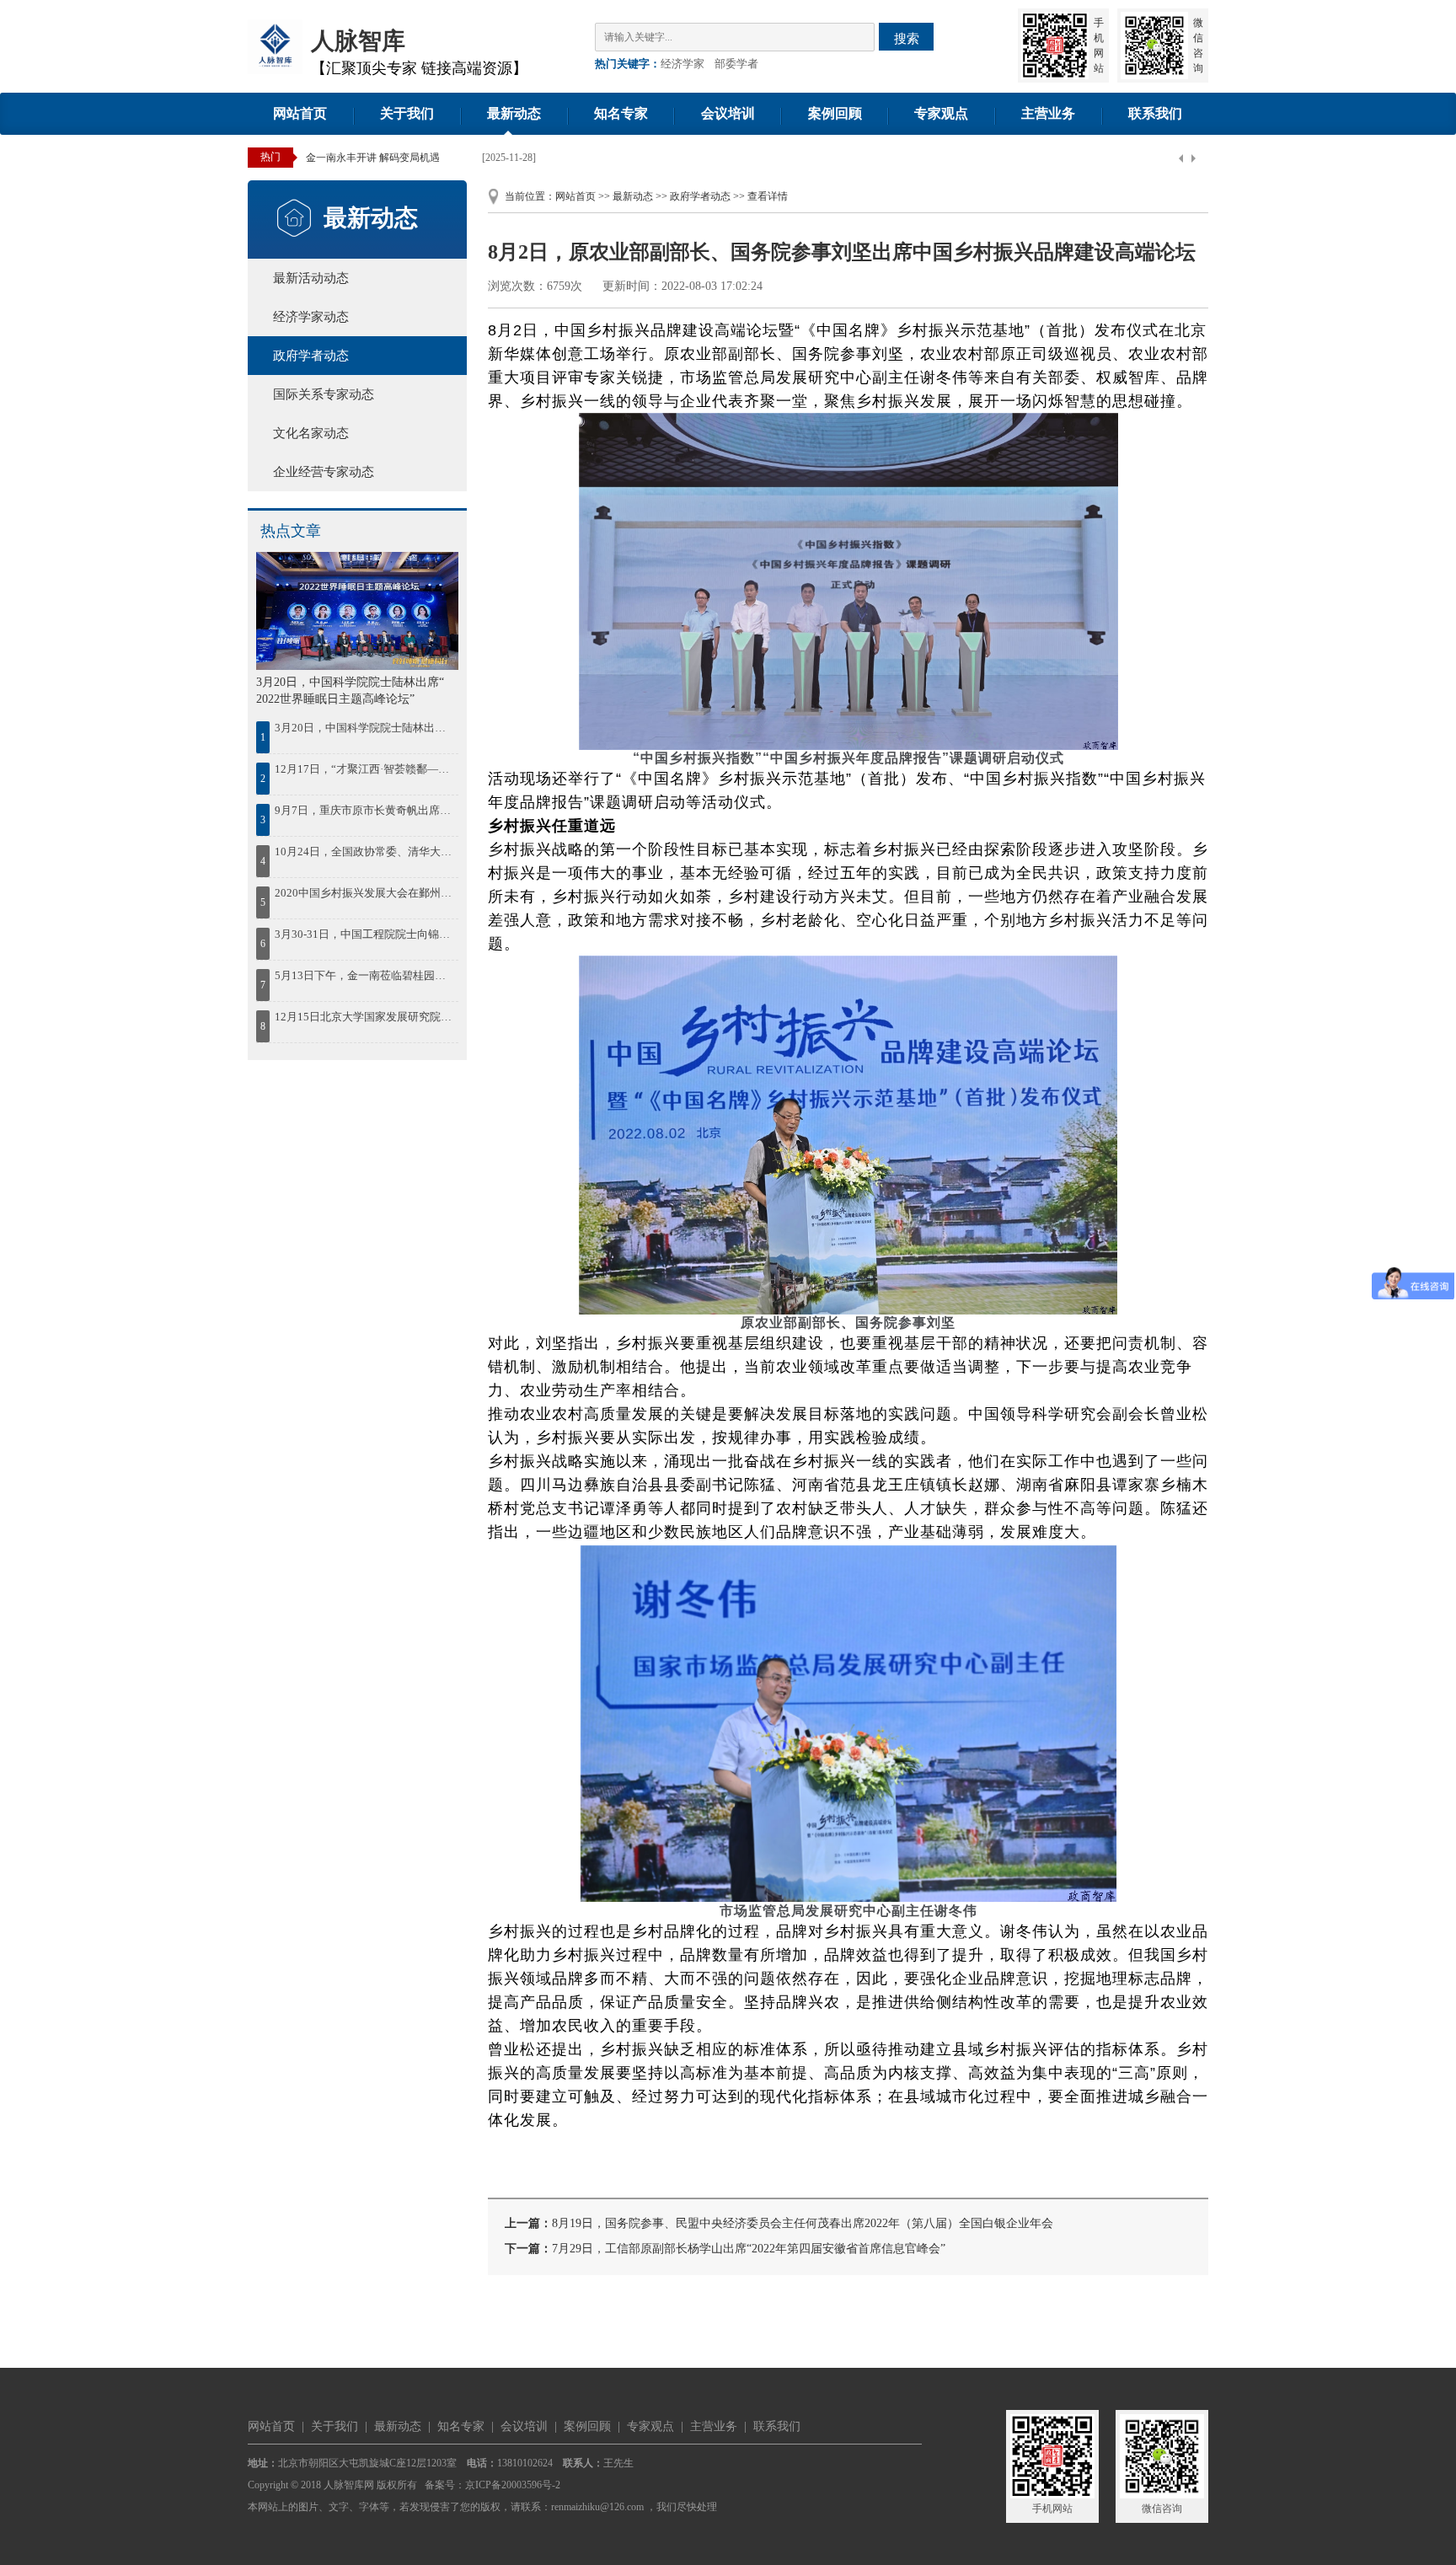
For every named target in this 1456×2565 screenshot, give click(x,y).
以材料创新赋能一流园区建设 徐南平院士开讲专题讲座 (428, 158)
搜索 (907, 38)
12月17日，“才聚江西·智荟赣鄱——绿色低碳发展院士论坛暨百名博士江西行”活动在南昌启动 (365, 769)
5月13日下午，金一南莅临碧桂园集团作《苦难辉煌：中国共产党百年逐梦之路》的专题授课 (365, 975)
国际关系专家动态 (324, 394)
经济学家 (682, 64)
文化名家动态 (311, 433)
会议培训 (728, 113)
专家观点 (941, 113)
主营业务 (1048, 113)
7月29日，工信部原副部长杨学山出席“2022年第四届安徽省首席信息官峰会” (749, 2249)
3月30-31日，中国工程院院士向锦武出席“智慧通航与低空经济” (365, 934)
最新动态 (514, 113)
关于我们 (407, 113)
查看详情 (768, 196)
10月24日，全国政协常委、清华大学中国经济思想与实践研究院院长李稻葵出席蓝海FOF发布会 (365, 851)
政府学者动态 (311, 356)
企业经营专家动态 (324, 472)
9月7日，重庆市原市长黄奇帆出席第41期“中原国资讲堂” (365, 810)
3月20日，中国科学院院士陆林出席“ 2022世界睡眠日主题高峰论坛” (365, 728)
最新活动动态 (311, 278)
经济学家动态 (311, 317)
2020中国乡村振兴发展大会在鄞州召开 (365, 893)
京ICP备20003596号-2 (513, 2485)
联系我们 (1155, 113)
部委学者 (736, 64)
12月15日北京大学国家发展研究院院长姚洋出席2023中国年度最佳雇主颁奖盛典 (365, 1017)
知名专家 (621, 113)
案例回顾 (835, 113)
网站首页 (300, 113)
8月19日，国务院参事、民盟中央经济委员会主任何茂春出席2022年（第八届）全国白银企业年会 (803, 2223)
